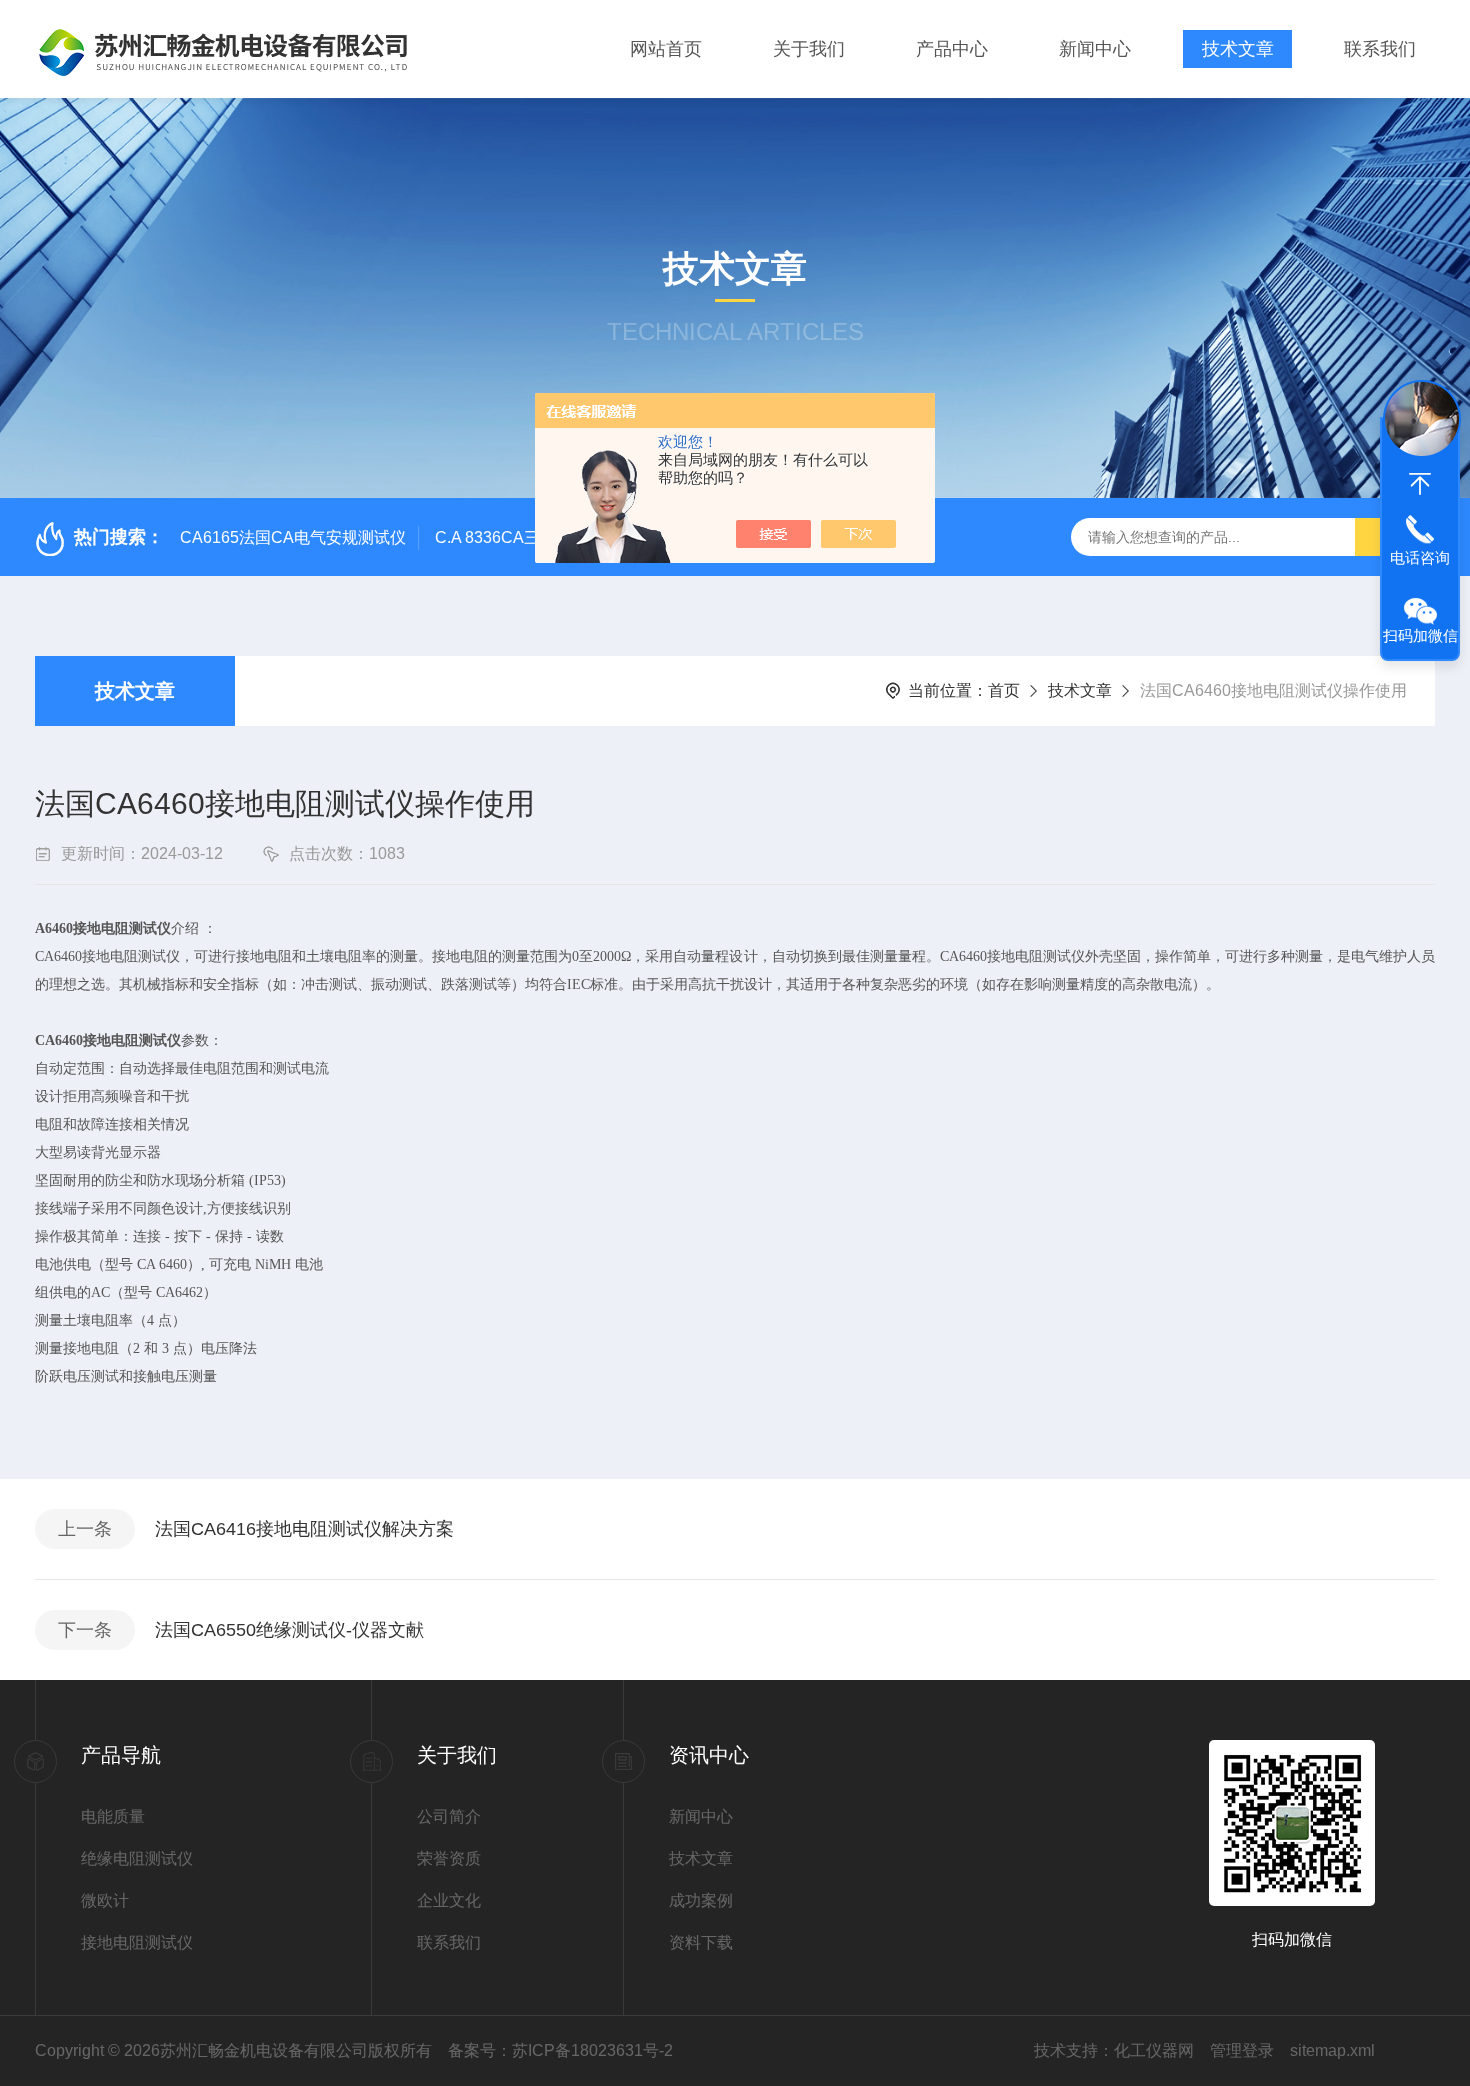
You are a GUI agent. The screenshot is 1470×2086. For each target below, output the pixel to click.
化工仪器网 (1154, 2050)
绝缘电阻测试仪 (137, 1858)
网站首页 (666, 49)
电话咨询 (1420, 557)
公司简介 (449, 1816)
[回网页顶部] (1420, 484)
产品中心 (952, 49)
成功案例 (701, 1900)
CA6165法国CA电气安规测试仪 (293, 537)
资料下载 (701, 1942)
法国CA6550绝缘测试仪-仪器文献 (289, 1630)
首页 (1004, 690)
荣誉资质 (449, 1858)
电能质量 (113, 1816)
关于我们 (809, 49)
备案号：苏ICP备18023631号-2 (560, 2050)
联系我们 (1380, 49)
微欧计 (105, 1900)
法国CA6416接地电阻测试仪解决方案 (304, 1529)
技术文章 (1238, 49)
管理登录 (1242, 2050)
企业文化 (449, 1900)
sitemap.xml (1332, 2050)
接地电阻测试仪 (137, 1942)
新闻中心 (1095, 49)
